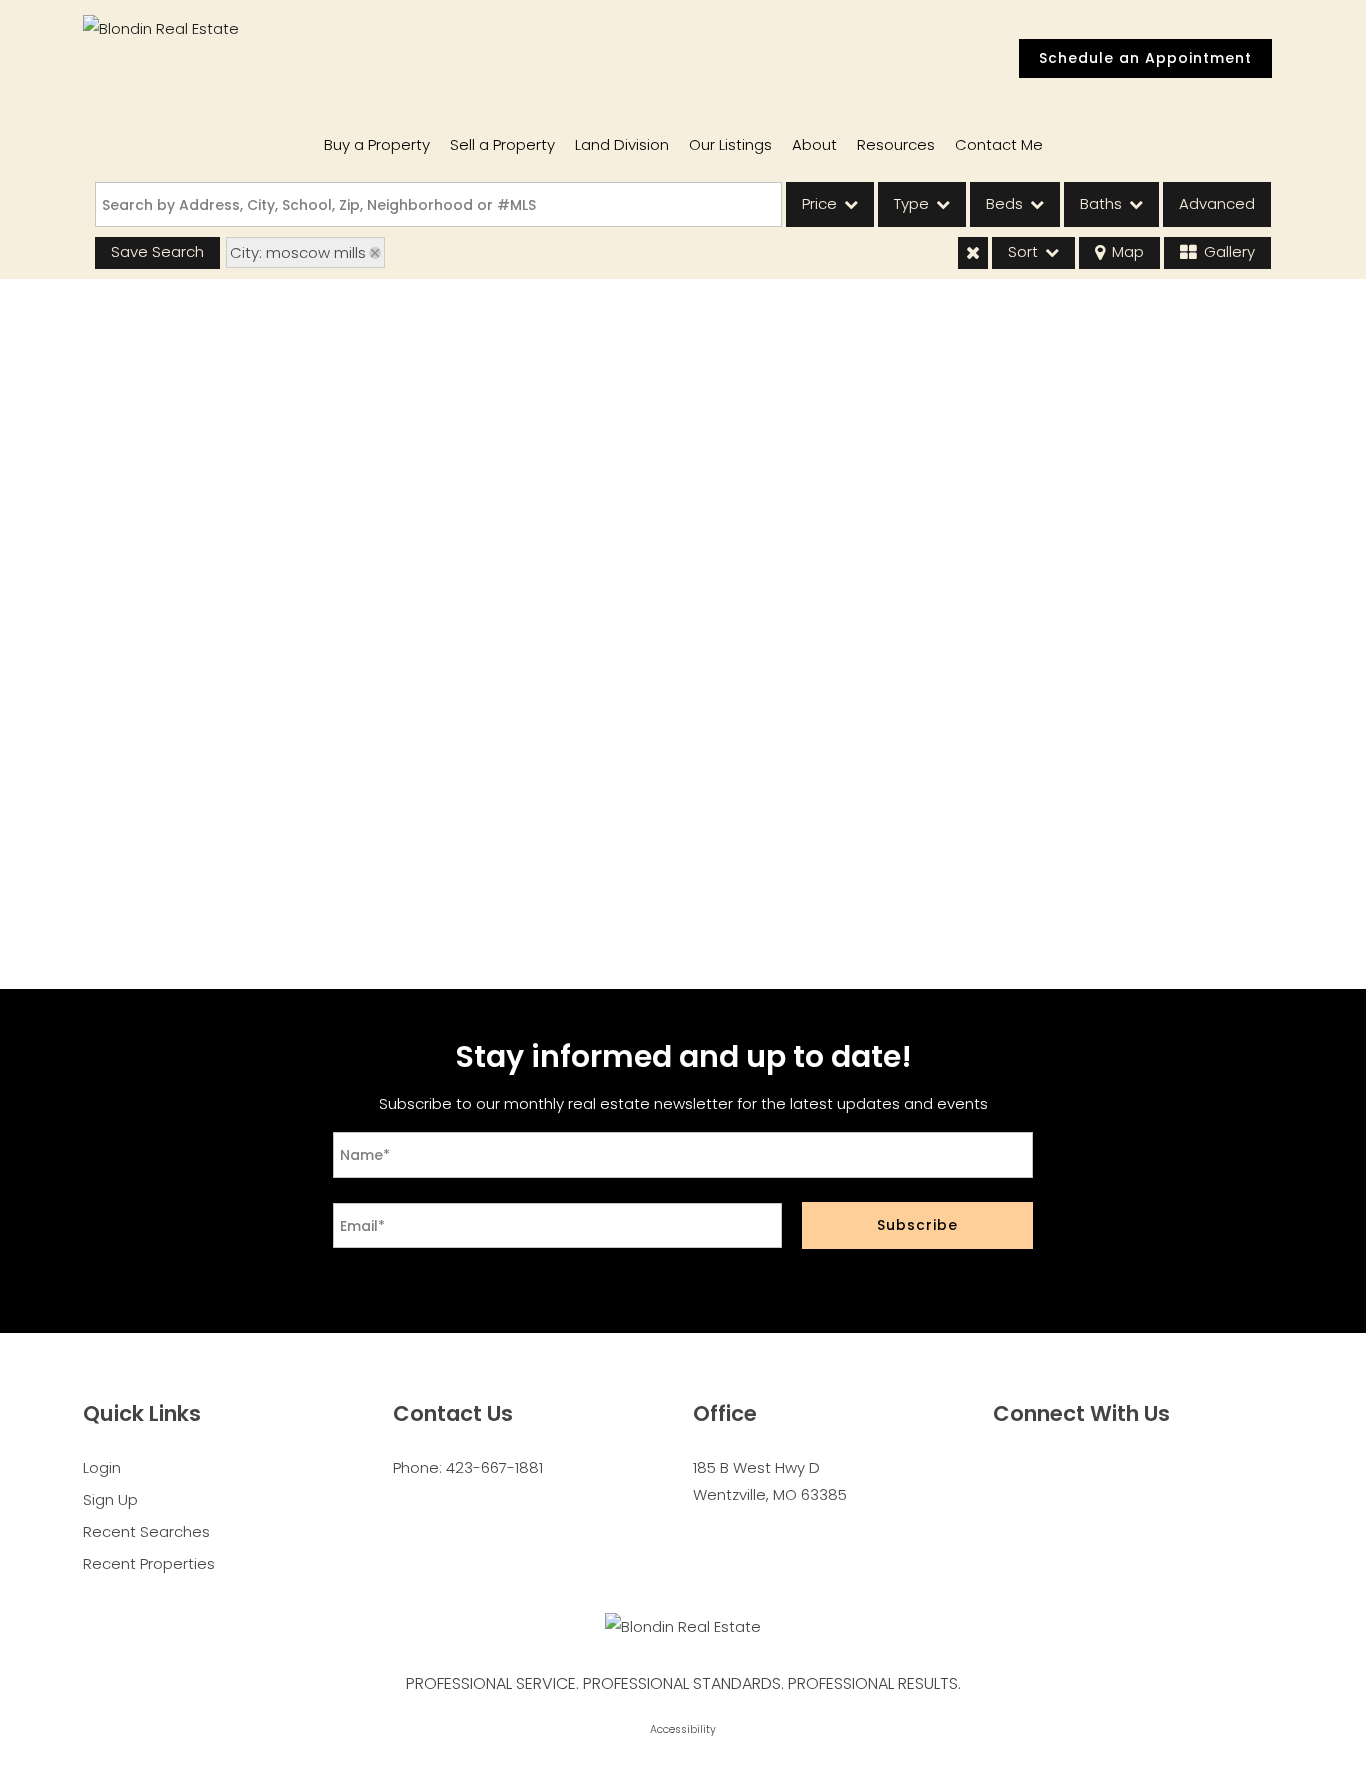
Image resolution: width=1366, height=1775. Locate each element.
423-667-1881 (494, 1467)
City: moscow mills (298, 252)
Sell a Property (502, 144)
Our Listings (730, 144)
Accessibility (683, 1729)
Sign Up (110, 1499)
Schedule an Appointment (1145, 58)
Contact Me (999, 144)
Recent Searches (146, 1531)
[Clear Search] (973, 253)
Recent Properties (149, 1563)
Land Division (622, 144)
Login (102, 1467)
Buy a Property (377, 144)
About (814, 144)
